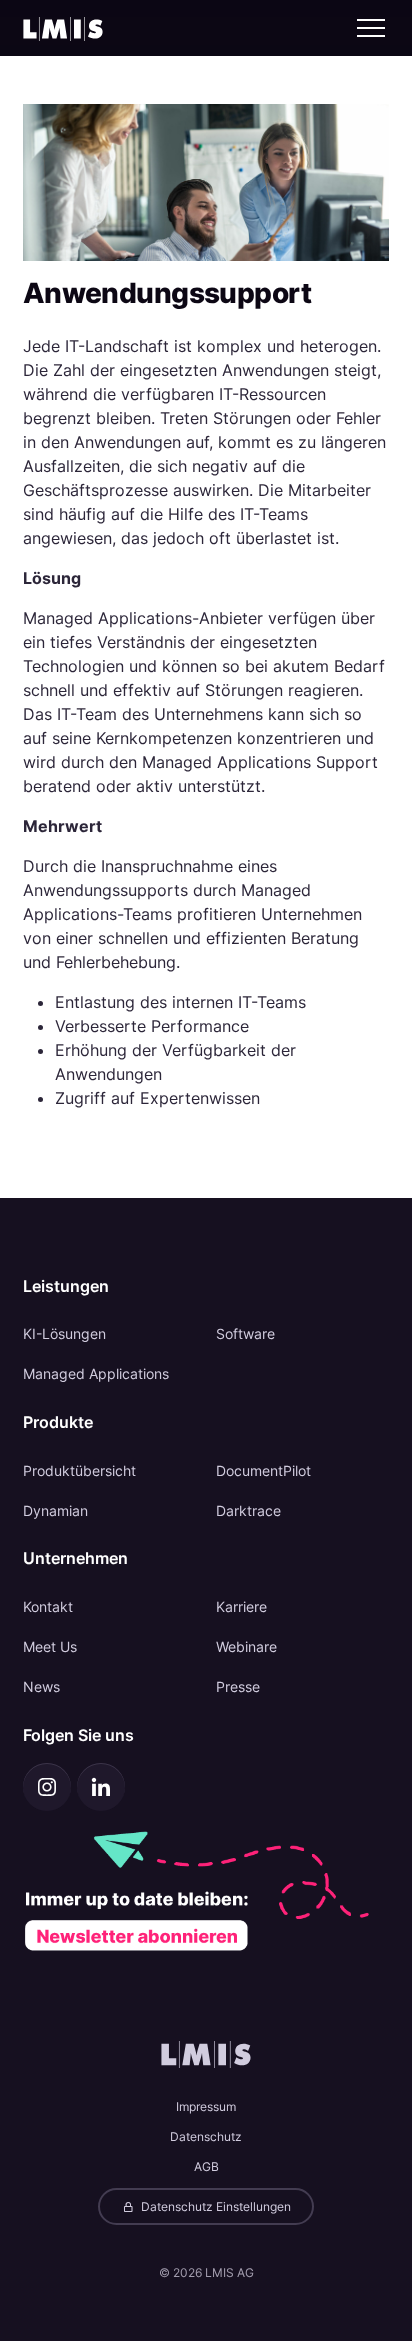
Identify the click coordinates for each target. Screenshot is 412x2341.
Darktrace (248, 1510)
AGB (206, 2166)
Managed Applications (96, 1373)
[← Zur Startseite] (63, 28)
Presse (238, 1686)
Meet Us (50, 1646)
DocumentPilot (263, 1470)
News (41, 1686)
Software (245, 1333)
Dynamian (55, 1510)
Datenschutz (206, 2136)
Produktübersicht (79, 1470)
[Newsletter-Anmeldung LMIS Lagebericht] (206, 1890)
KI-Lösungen (64, 1333)
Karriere (241, 1606)
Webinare (246, 1646)
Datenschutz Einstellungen (214, 2206)
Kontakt (48, 1606)
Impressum (206, 2106)
